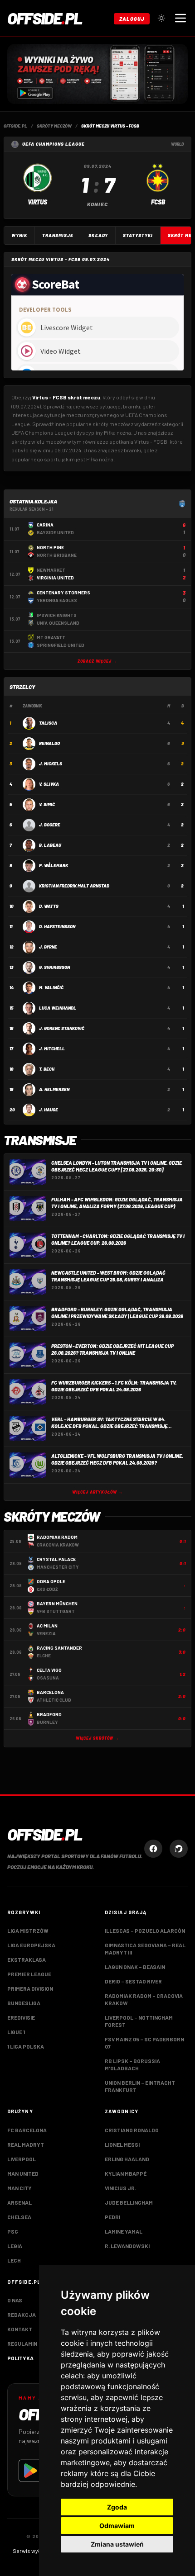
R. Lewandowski (127, 2246)
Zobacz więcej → (97, 661)
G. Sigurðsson (54, 967)
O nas (15, 2300)
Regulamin (22, 2344)
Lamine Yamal (124, 2231)
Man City (19, 2188)
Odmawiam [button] (117, 2526)
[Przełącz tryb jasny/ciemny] (161, 18)
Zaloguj (132, 19)
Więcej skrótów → (97, 1738)
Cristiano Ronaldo (132, 2130)
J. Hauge (49, 1110)
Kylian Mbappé (126, 2173)
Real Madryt (26, 2144)
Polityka (20, 2358)
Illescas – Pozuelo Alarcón (145, 1931)
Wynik (19, 235)
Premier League (29, 1974)
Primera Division (30, 1988)
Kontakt (20, 2329)
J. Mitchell (52, 1048)
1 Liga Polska (26, 2046)
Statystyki (138, 235)
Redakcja (22, 2315)
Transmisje (58, 235)
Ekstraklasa (27, 1959)
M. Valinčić (51, 987)
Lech (14, 2260)
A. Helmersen (54, 1089)
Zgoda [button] (117, 2507)
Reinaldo (49, 743)
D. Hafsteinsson (57, 926)
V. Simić (47, 804)
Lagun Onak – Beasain (135, 1967)
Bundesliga (24, 2003)
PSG (13, 2231)
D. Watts (49, 906)
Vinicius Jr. (120, 2188)
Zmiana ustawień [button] (117, 2544)
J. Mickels (51, 764)
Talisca (48, 723)
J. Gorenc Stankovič (62, 1028)
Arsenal (19, 2202)
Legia (15, 2246)
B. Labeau (50, 845)
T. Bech (47, 1069)
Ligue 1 (16, 2032)
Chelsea (19, 2217)
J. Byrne (48, 947)
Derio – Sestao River (133, 1981)
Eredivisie (21, 2017)
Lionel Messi (122, 2144)
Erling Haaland (127, 2159)
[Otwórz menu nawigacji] (180, 18)
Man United (23, 2173)
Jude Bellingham (129, 2202)
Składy (98, 235)
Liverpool (22, 2159)
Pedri (112, 2217)
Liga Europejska (31, 1945)
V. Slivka (49, 784)
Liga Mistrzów (28, 1931)
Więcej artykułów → (97, 1492)
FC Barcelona (27, 2130)
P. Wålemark (54, 865)
